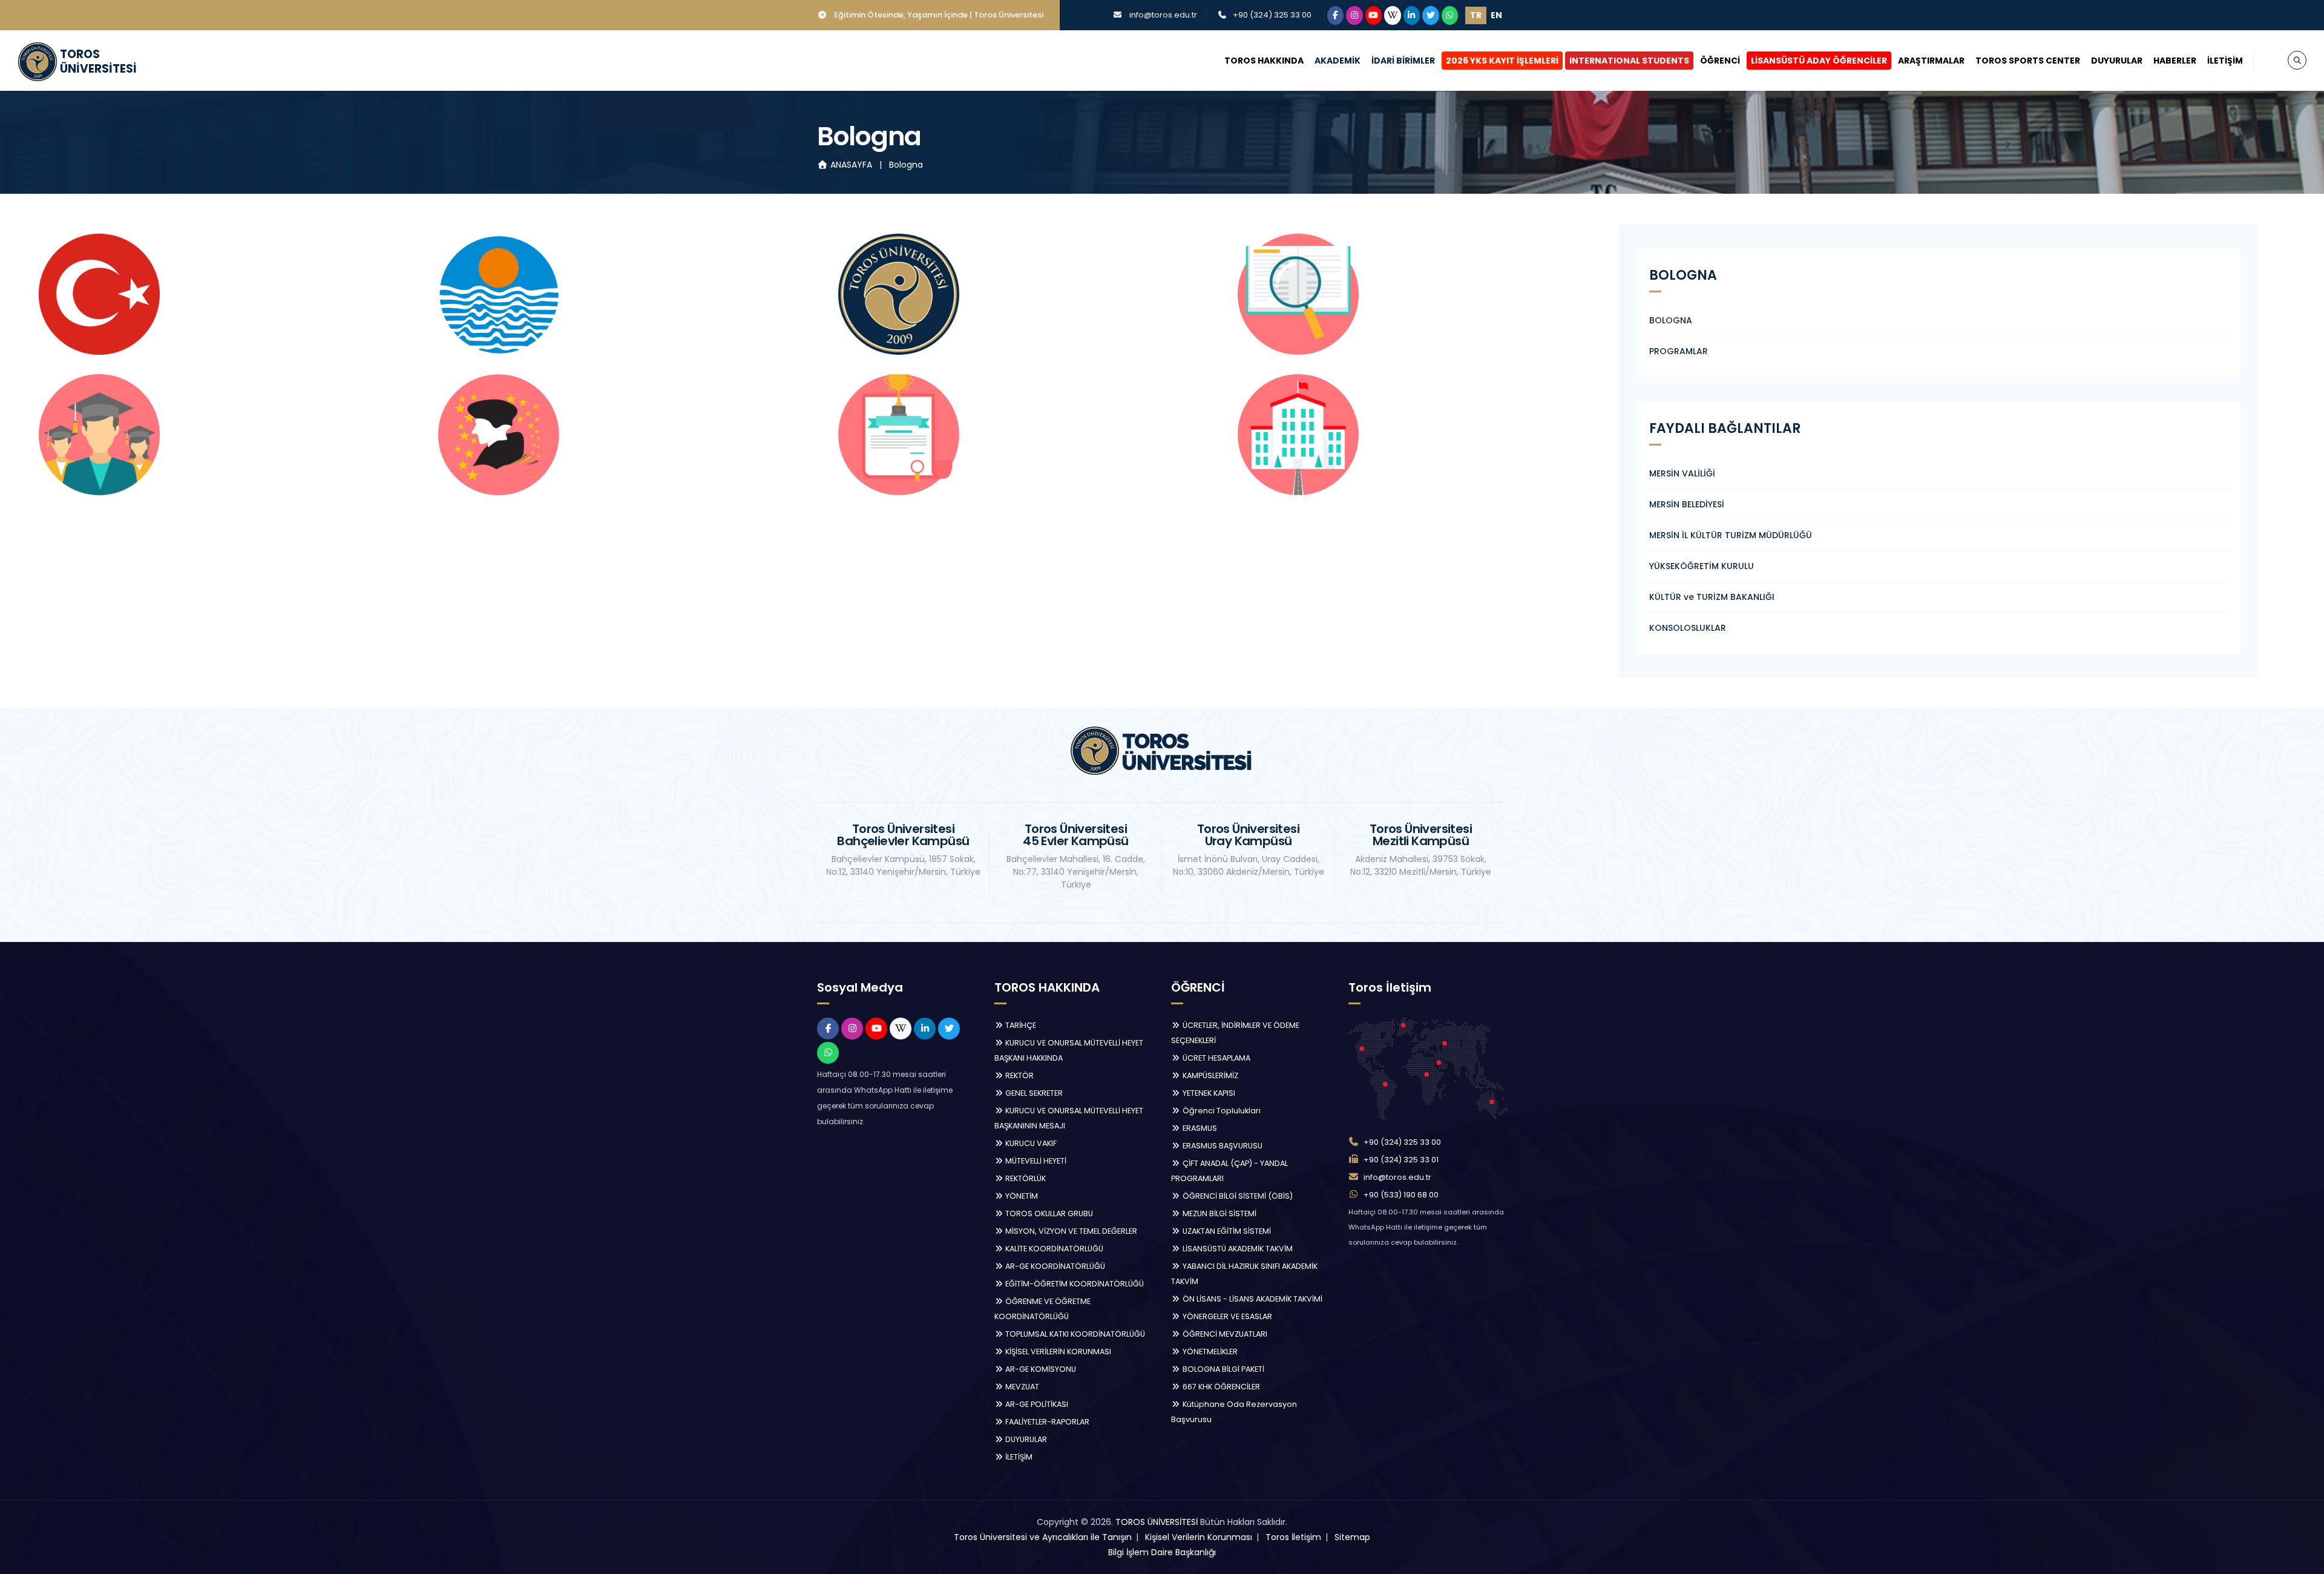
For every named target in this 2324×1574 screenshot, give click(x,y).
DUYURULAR (2117, 61)
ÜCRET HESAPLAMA (1216, 1058)
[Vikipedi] (1393, 15)
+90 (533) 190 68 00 (1401, 1195)
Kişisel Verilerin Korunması (1199, 1537)
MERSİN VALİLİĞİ (1682, 473)
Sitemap (1352, 1537)
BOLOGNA (1671, 320)
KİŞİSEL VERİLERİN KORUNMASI (1057, 1352)
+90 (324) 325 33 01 (1401, 1160)
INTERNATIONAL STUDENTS (1629, 61)
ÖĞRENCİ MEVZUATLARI (1224, 1334)
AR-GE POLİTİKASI (1036, 1404)
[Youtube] (1374, 15)
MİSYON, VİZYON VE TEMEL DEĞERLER (1070, 1231)
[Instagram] (1354, 15)
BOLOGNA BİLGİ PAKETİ (1223, 1369)
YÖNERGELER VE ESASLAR (1226, 1316)
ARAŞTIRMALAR (1931, 61)
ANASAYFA (851, 165)
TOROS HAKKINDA (1264, 61)
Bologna (906, 165)
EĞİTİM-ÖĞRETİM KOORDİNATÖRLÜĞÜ (1074, 1284)
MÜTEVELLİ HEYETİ (1035, 1161)
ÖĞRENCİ (1720, 61)
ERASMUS (1199, 1128)
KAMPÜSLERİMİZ (1210, 1075)
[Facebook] (1336, 15)
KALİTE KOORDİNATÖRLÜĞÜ (1053, 1249)
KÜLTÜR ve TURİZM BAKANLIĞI (1712, 597)
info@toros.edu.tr (1163, 15)
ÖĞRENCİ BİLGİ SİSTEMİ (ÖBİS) (1237, 1196)
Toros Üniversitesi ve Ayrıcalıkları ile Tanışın (1043, 1537)
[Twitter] (1431, 15)
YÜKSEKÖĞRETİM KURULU (1702, 566)
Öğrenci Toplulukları (1221, 1111)
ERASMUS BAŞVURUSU (1222, 1146)
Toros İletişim (1293, 1537)
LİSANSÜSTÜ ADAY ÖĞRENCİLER (1819, 61)
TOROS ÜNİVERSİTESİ (1157, 1522)
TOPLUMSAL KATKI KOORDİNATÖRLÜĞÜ (1074, 1334)
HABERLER (2175, 61)
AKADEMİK (1338, 61)
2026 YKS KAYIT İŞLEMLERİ (1502, 61)
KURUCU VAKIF (1030, 1143)
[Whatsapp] (1450, 15)
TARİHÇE (1020, 1025)
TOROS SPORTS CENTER (2028, 61)
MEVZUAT (1021, 1387)
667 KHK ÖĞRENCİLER (1220, 1387)
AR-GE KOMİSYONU (1040, 1369)
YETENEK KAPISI (1208, 1093)
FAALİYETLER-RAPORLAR (1046, 1422)
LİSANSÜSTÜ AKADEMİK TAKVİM (1237, 1249)
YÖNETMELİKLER (1209, 1352)
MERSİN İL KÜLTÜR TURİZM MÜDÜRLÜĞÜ (1731, 535)
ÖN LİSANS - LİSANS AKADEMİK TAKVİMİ (1252, 1299)
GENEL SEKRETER (1033, 1093)
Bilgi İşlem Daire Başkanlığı (1162, 1552)
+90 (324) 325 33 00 (1272, 15)
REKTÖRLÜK (1025, 1178)
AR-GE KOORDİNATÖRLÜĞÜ (1054, 1266)
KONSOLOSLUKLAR (1688, 628)
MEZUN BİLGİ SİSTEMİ (1219, 1213)
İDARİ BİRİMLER (1403, 61)
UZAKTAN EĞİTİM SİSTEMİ (1226, 1231)
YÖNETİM (1021, 1196)
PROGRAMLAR (1679, 351)
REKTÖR (1019, 1075)
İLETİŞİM (2225, 61)
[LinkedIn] (1412, 15)
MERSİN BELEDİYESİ (1687, 504)
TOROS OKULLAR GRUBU (1048, 1213)
